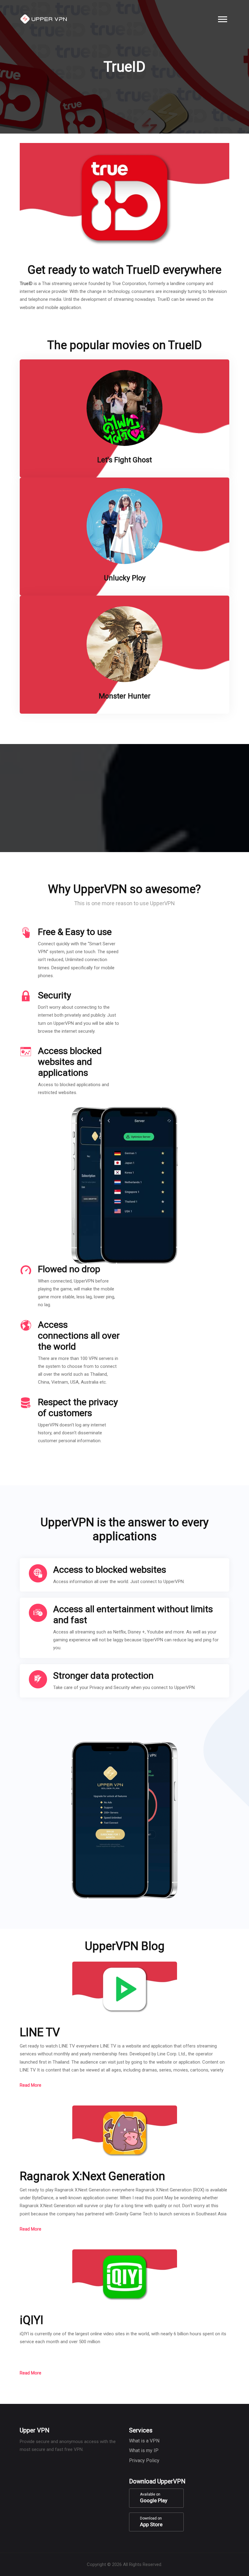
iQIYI (32, 2320)
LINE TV (40, 2032)
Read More (31, 2085)
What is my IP (144, 2450)
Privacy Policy (144, 2460)
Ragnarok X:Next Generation (92, 2176)
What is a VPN (144, 2441)
